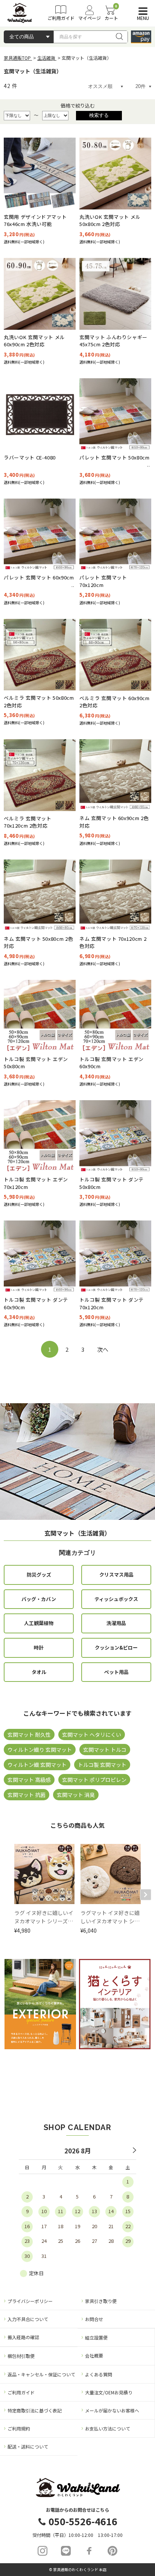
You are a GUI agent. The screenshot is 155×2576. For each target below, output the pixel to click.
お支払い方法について (108, 2428)
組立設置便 (96, 2337)
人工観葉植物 (39, 1623)
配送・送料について (28, 2446)
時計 (39, 1647)
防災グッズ (39, 1575)
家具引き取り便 (101, 2301)
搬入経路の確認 (23, 2337)
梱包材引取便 (21, 2356)
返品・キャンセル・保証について (41, 2374)
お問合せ (94, 2319)
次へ (103, 1349)
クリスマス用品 (116, 1575)
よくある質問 (99, 2374)
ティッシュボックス (116, 1599)
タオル (39, 1672)
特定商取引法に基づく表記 (35, 2410)
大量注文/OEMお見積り (109, 2392)
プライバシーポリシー (30, 2301)
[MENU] (141, 11)
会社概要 (94, 2355)
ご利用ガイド (21, 2392)
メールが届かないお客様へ (112, 2410)
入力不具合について (28, 2319)
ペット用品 (116, 1672)
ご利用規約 (19, 2428)
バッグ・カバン (39, 1599)
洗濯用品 (116, 1623)
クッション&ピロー (116, 1647)
